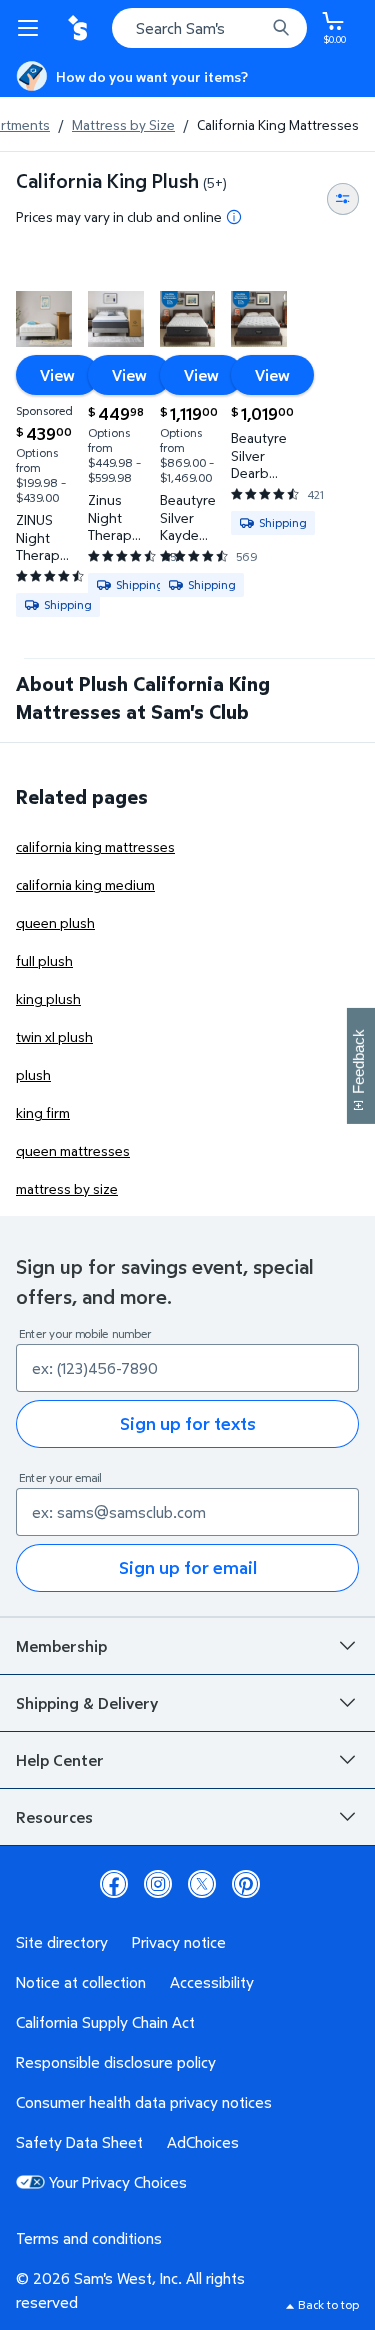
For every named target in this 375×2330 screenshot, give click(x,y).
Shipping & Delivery (87, 1703)
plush (33, 1074)
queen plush (55, 922)
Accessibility (212, 1982)
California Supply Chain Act (105, 2022)
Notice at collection (81, 1982)
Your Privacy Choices (118, 2182)
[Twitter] (202, 1884)
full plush (44, 960)
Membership (61, 1646)
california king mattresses (95, 846)
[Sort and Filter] (343, 199)
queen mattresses (73, 1150)
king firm (43, 1112)
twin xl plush (54, 1036)
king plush (48, 998)
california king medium (85, 884)
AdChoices (203, 2142)
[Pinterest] (246, 1884)
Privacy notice (179, 1942)
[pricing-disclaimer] (234, 217)
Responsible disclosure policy (116, 2062)
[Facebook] (114, 1884)
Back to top (328, 2304)
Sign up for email (188, 1567)
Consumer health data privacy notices (144, 2102)
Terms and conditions (89, 2238)
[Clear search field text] (255, 28)
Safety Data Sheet (79, 2142)
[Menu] (32, 28)
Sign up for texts (188, 1423)
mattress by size (67, 1188)
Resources (54, 1817)
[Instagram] (158, 1884)
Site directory (62, 1942)
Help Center (60, 1760)
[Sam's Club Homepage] (80, 28)
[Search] (281, 28)
